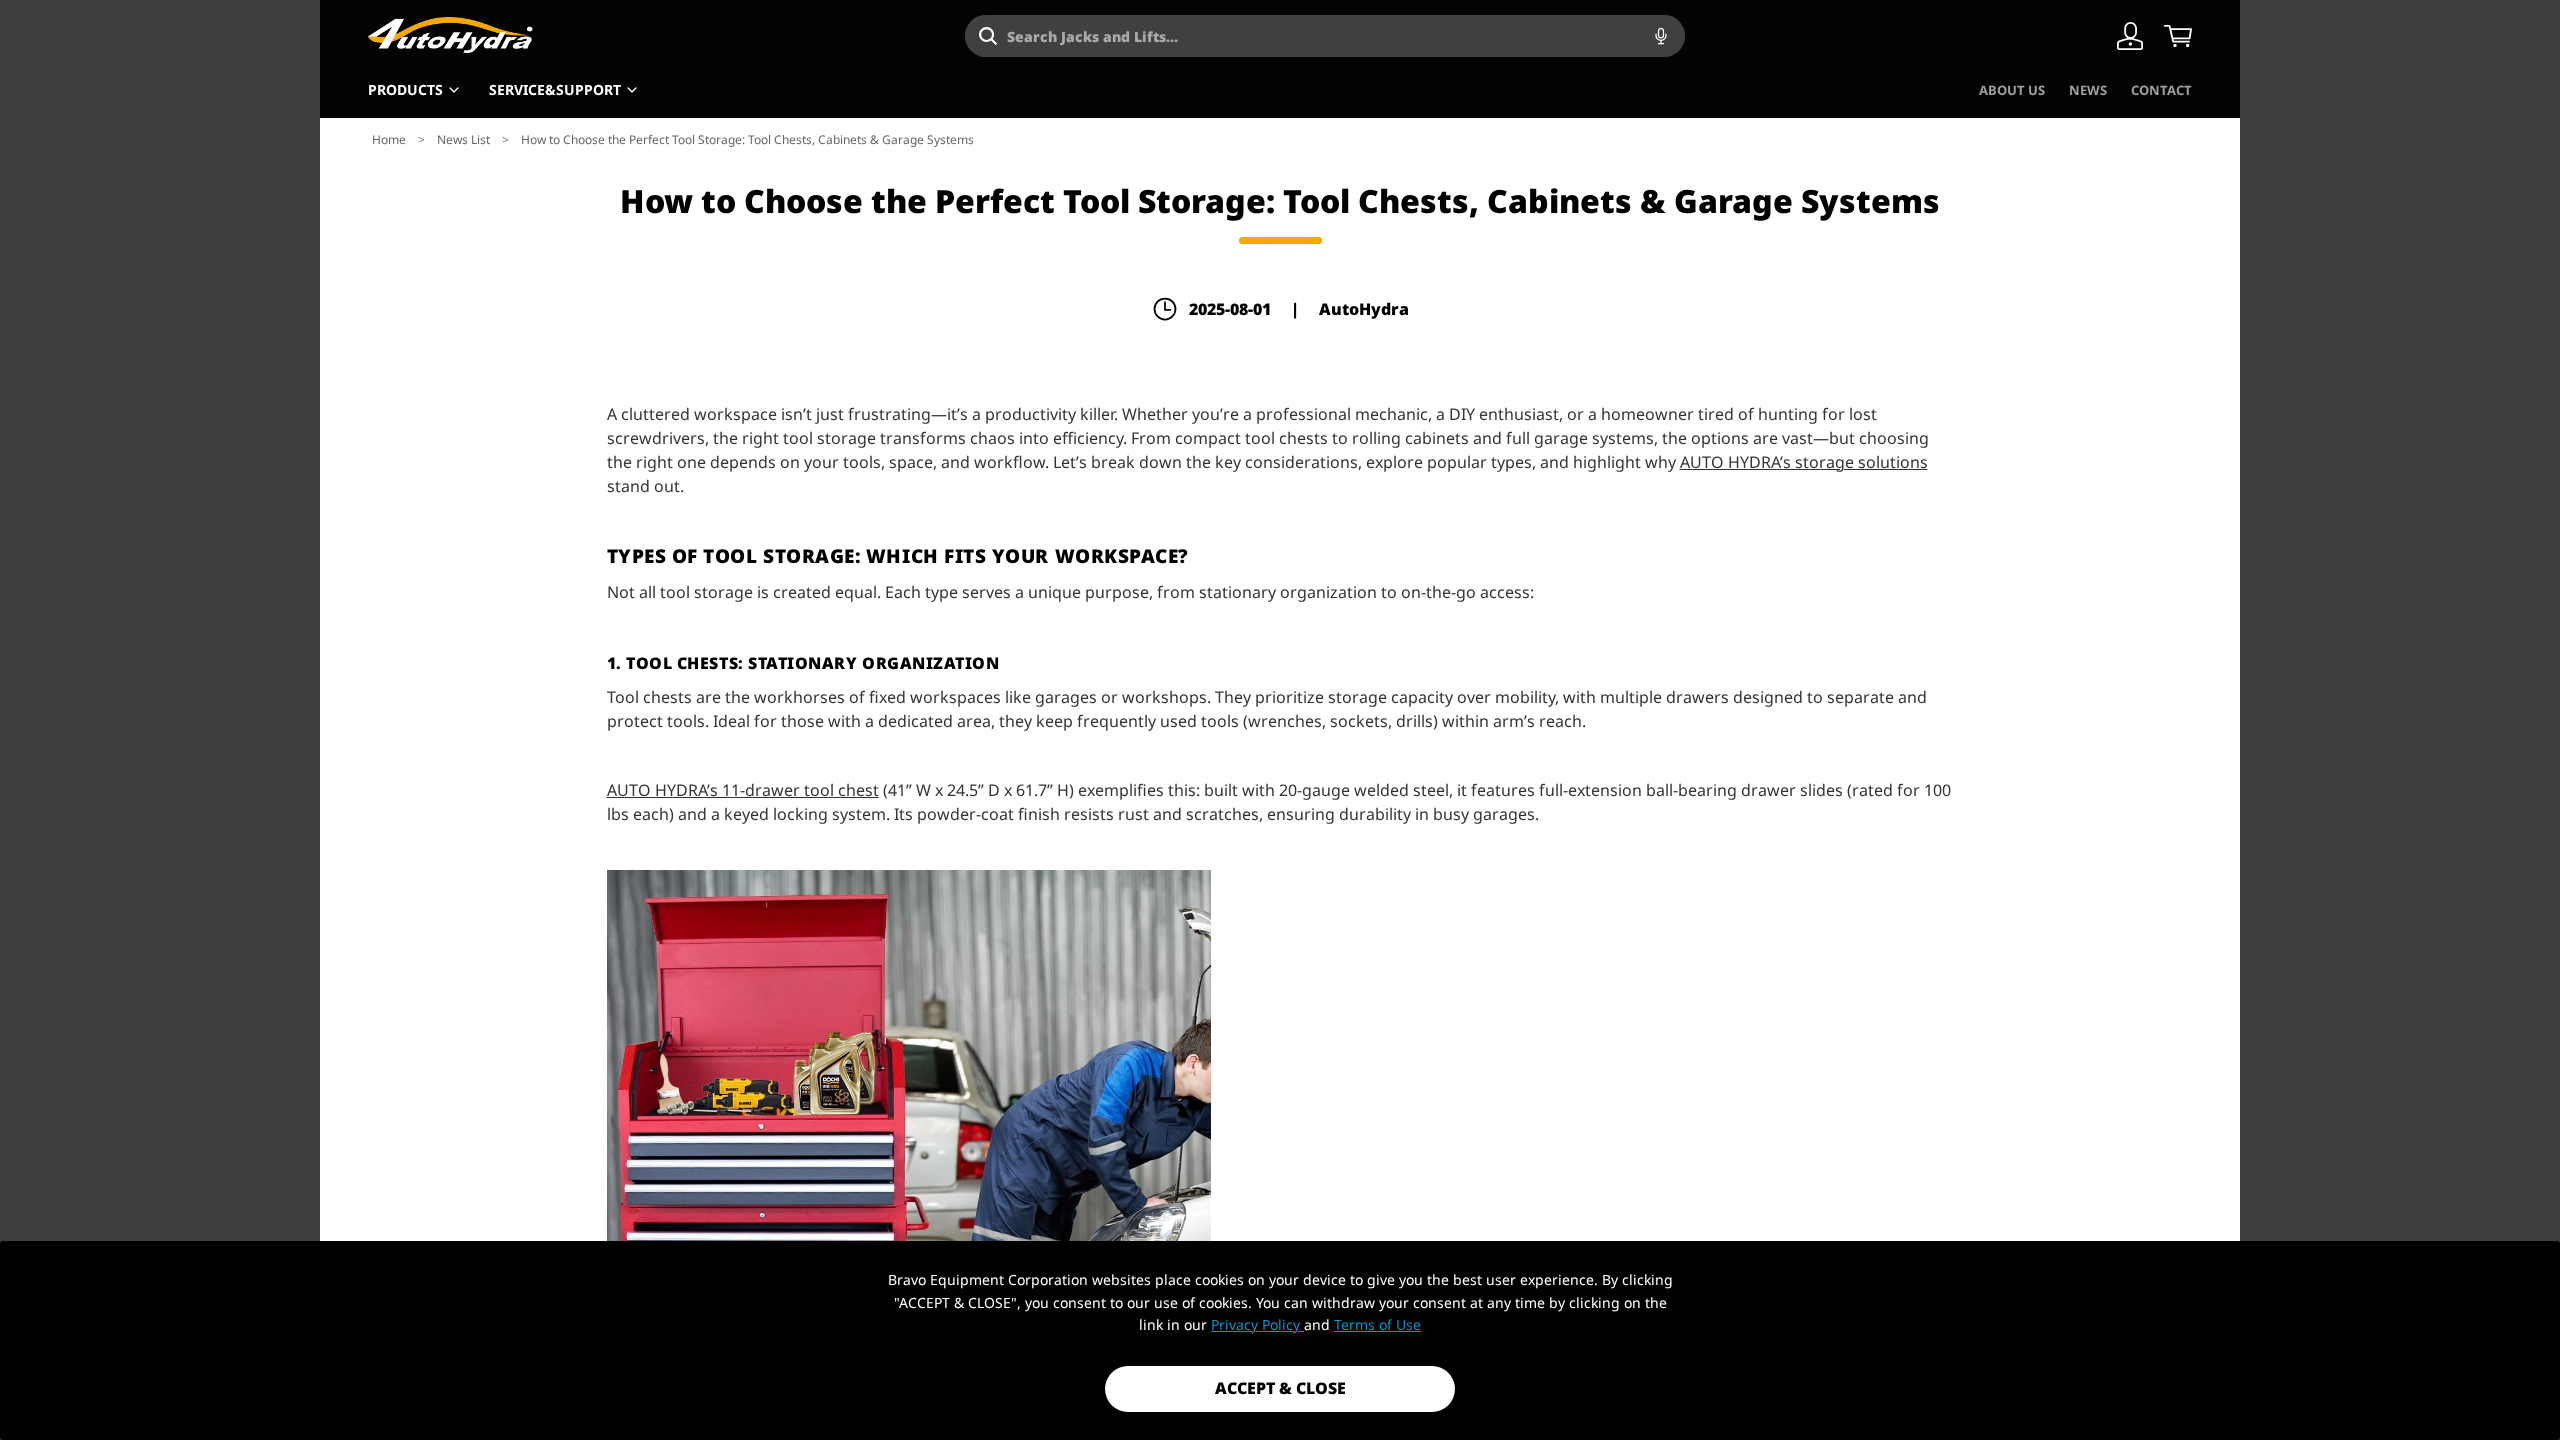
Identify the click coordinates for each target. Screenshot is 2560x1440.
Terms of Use (1377, 1324)
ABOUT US (2012, 90)
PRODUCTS (405, 89)
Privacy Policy (1257, 1324)
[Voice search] (1661, 36)
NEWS (2088, 90)
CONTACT (2161, 90)
